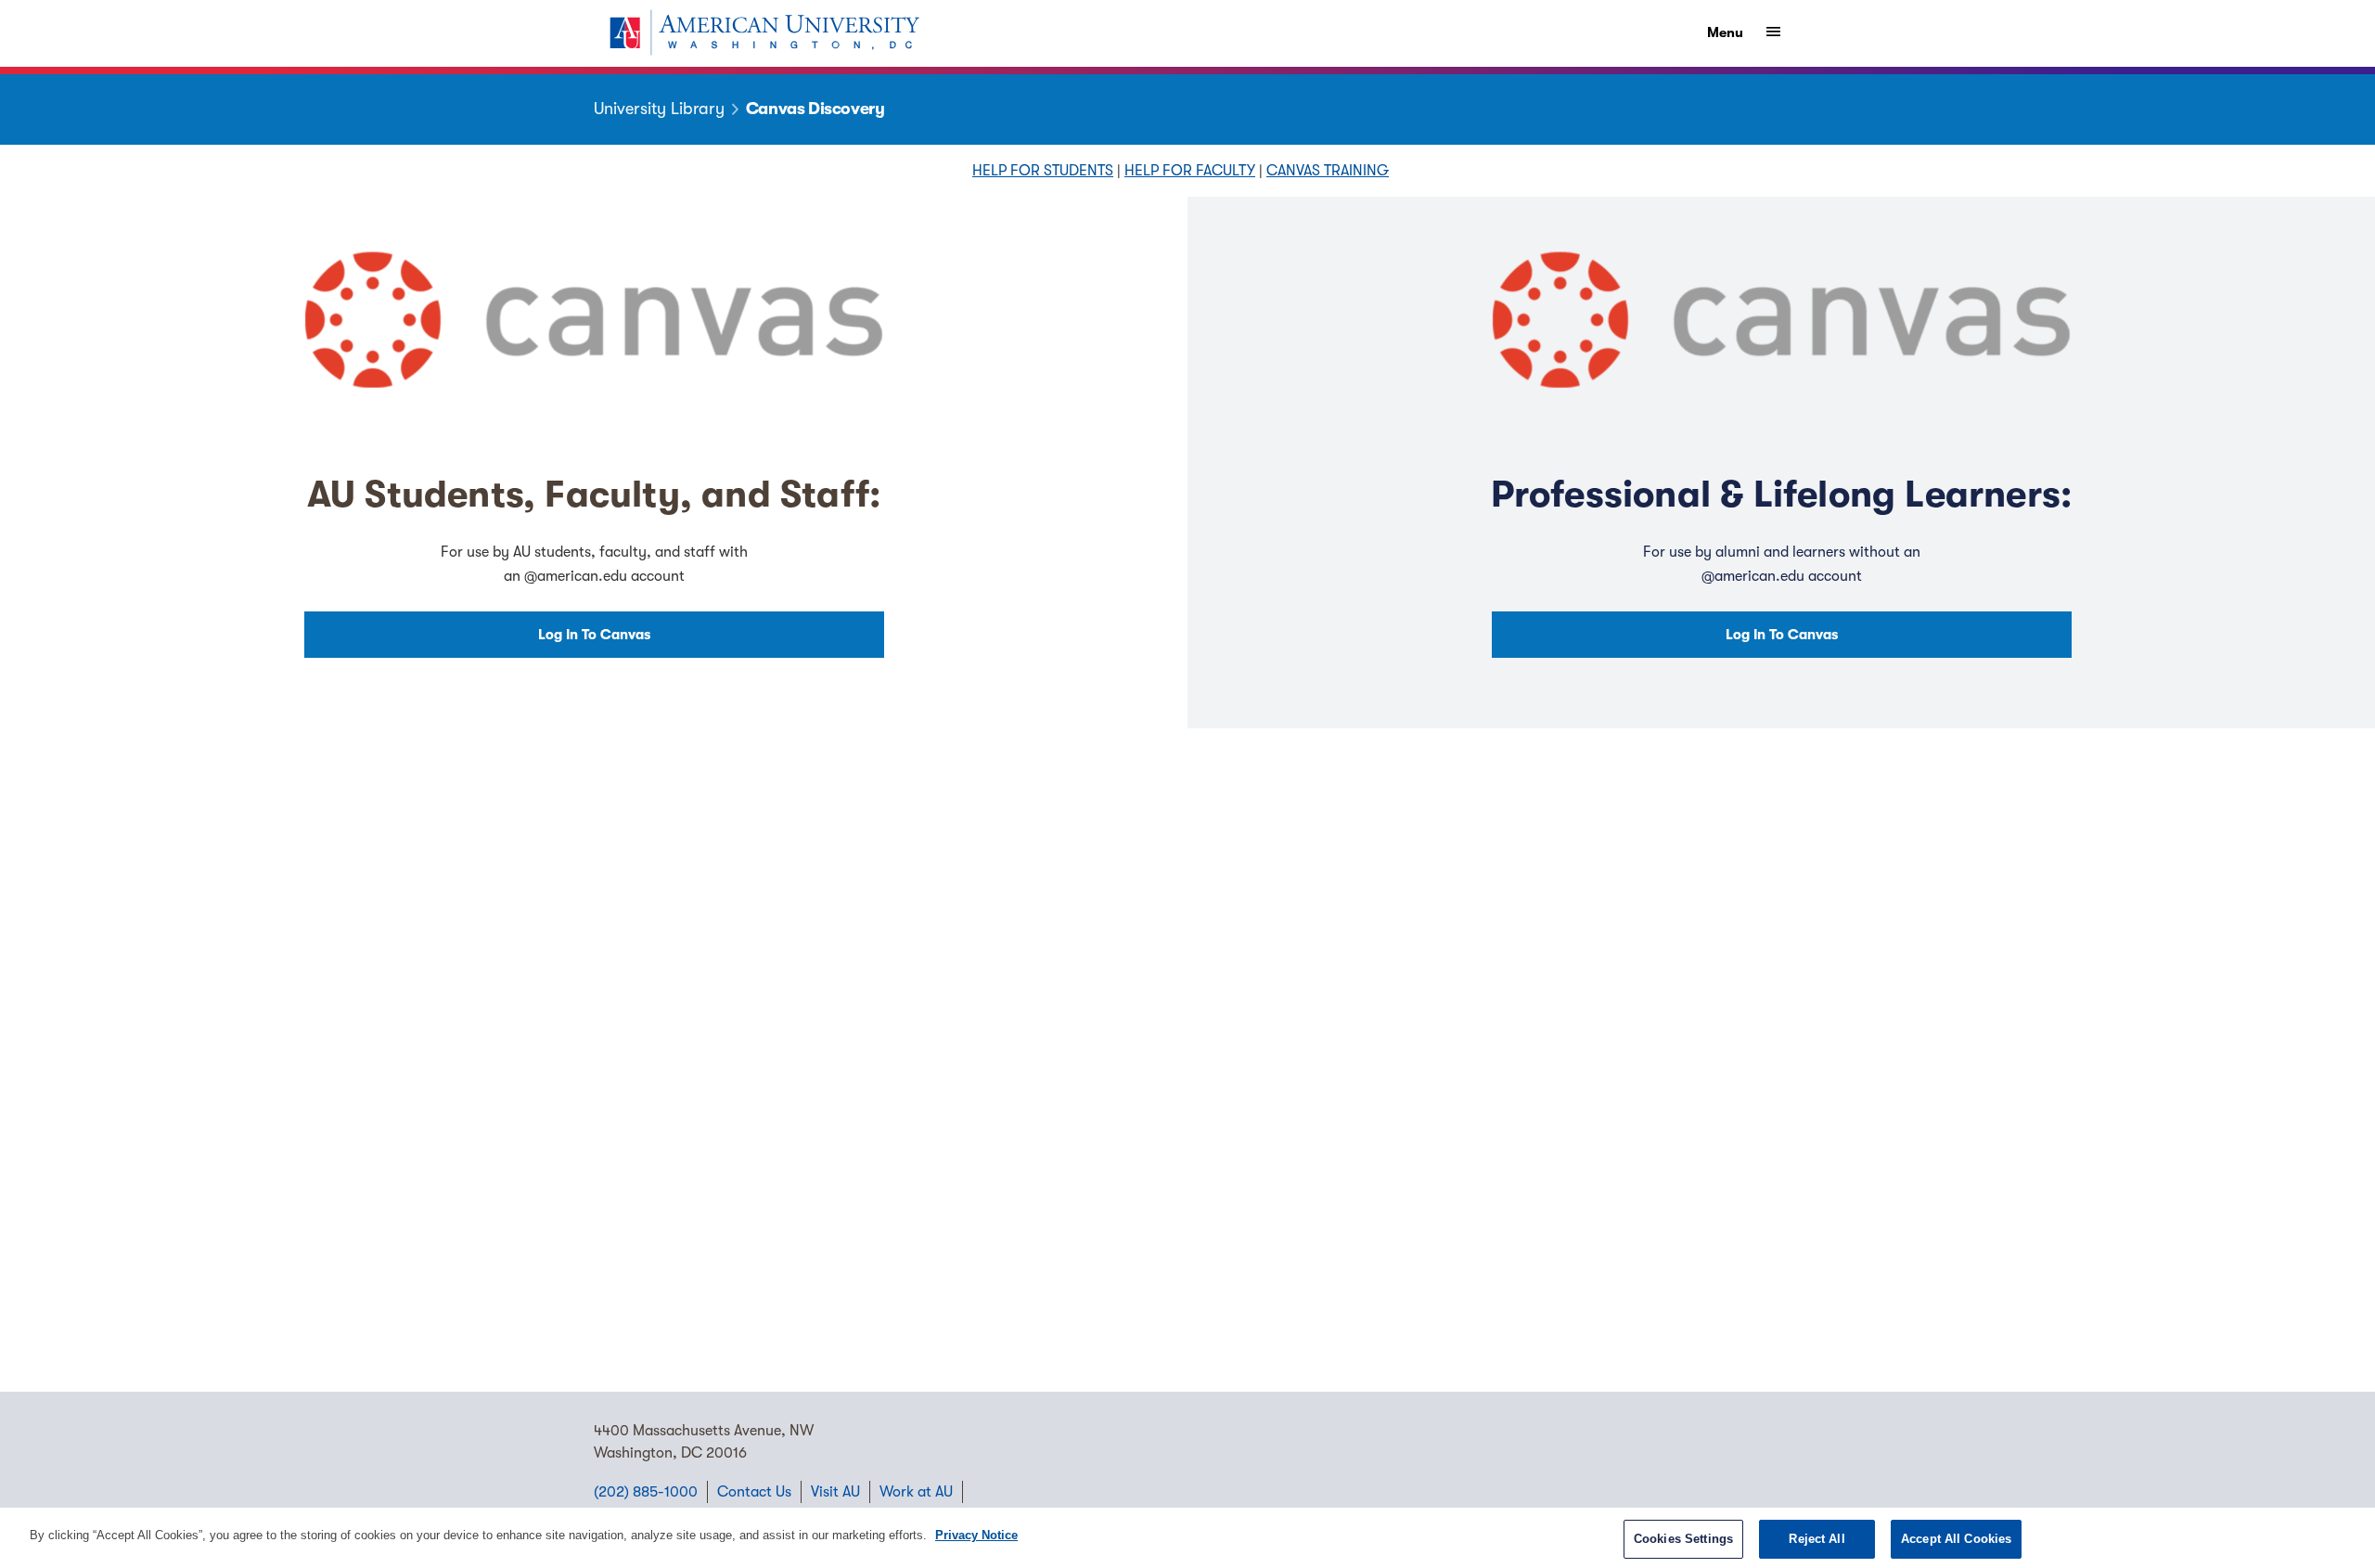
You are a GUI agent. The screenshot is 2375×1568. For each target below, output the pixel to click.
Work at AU (916, 1492)
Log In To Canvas (594, 635)
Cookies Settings (1683, 1539)
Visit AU (835, 1492)
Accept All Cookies (1956, 1539)
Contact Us (754, 1492)
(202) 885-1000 (646, 1492)
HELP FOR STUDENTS (1043, 171)
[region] (1187, 1538)
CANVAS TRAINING (1328, 171)
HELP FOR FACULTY (1190, 171)
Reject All (1817, 1539)
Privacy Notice (976, 1535)
